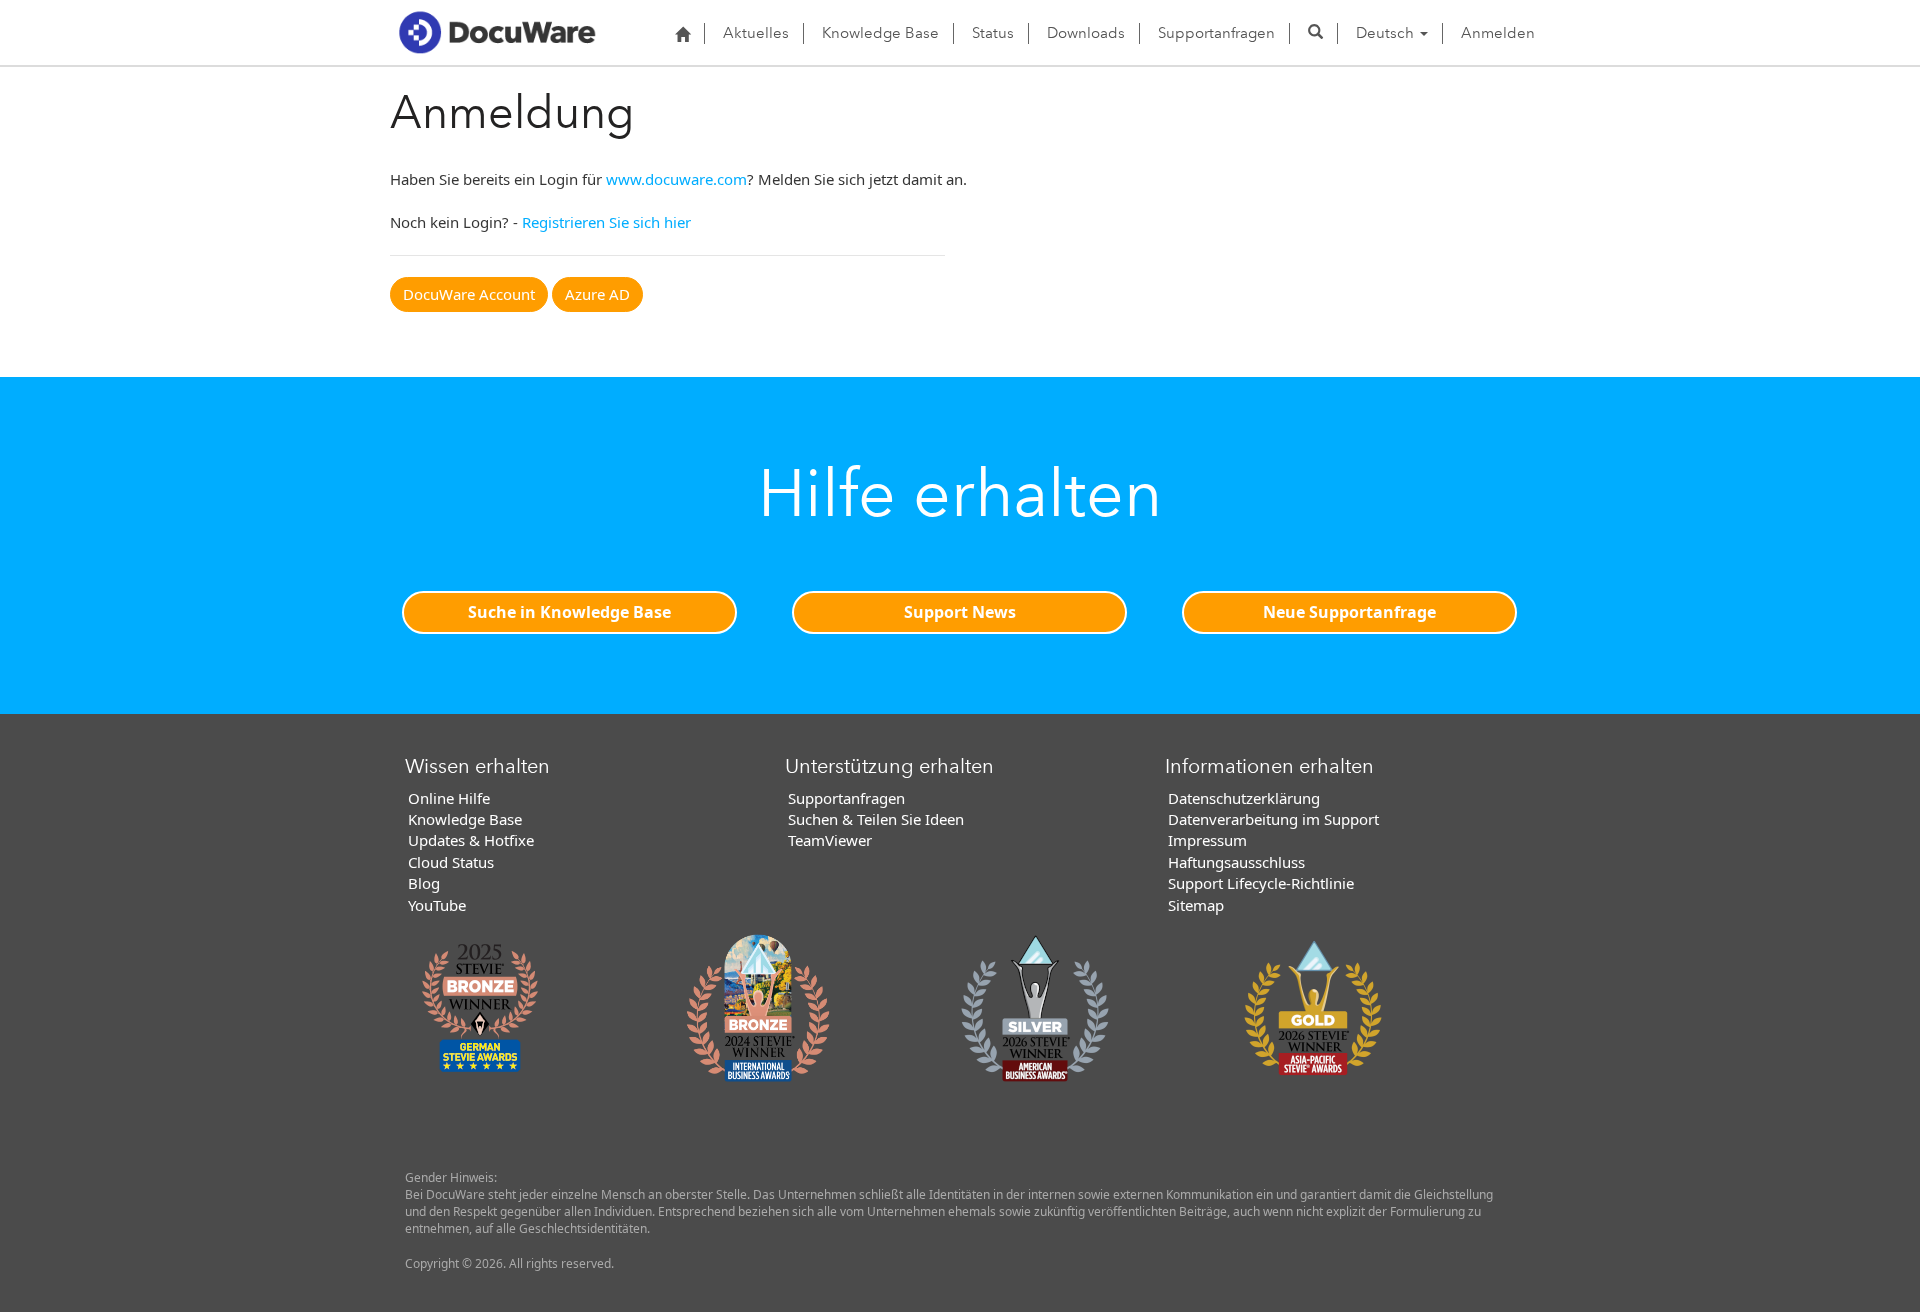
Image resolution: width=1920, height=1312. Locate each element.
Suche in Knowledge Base (569, 612)
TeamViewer (830, 840)
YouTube (437, 905)
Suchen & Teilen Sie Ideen (876, 819)
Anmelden (1498, 33)
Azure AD (597, 294)
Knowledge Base (880, 33)
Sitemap (1196, 905)
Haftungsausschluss (1236, 862)
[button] (1315, 33)
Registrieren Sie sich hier (606, 222)
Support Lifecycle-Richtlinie (1261, 883)
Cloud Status (451, 862)
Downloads (1086, 33)
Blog (424, 883)
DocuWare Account (469, 294)
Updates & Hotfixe (471, 840)
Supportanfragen (1216, 33)
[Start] (682, 34)
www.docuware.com (676, 179)
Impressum (1207, 840)
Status (993, 33)
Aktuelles (756, 33)
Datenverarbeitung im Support (1273, 819)
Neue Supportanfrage (1349, 612)
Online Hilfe (449, 798)
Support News (960, 612)
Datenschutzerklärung (1244, 798)
